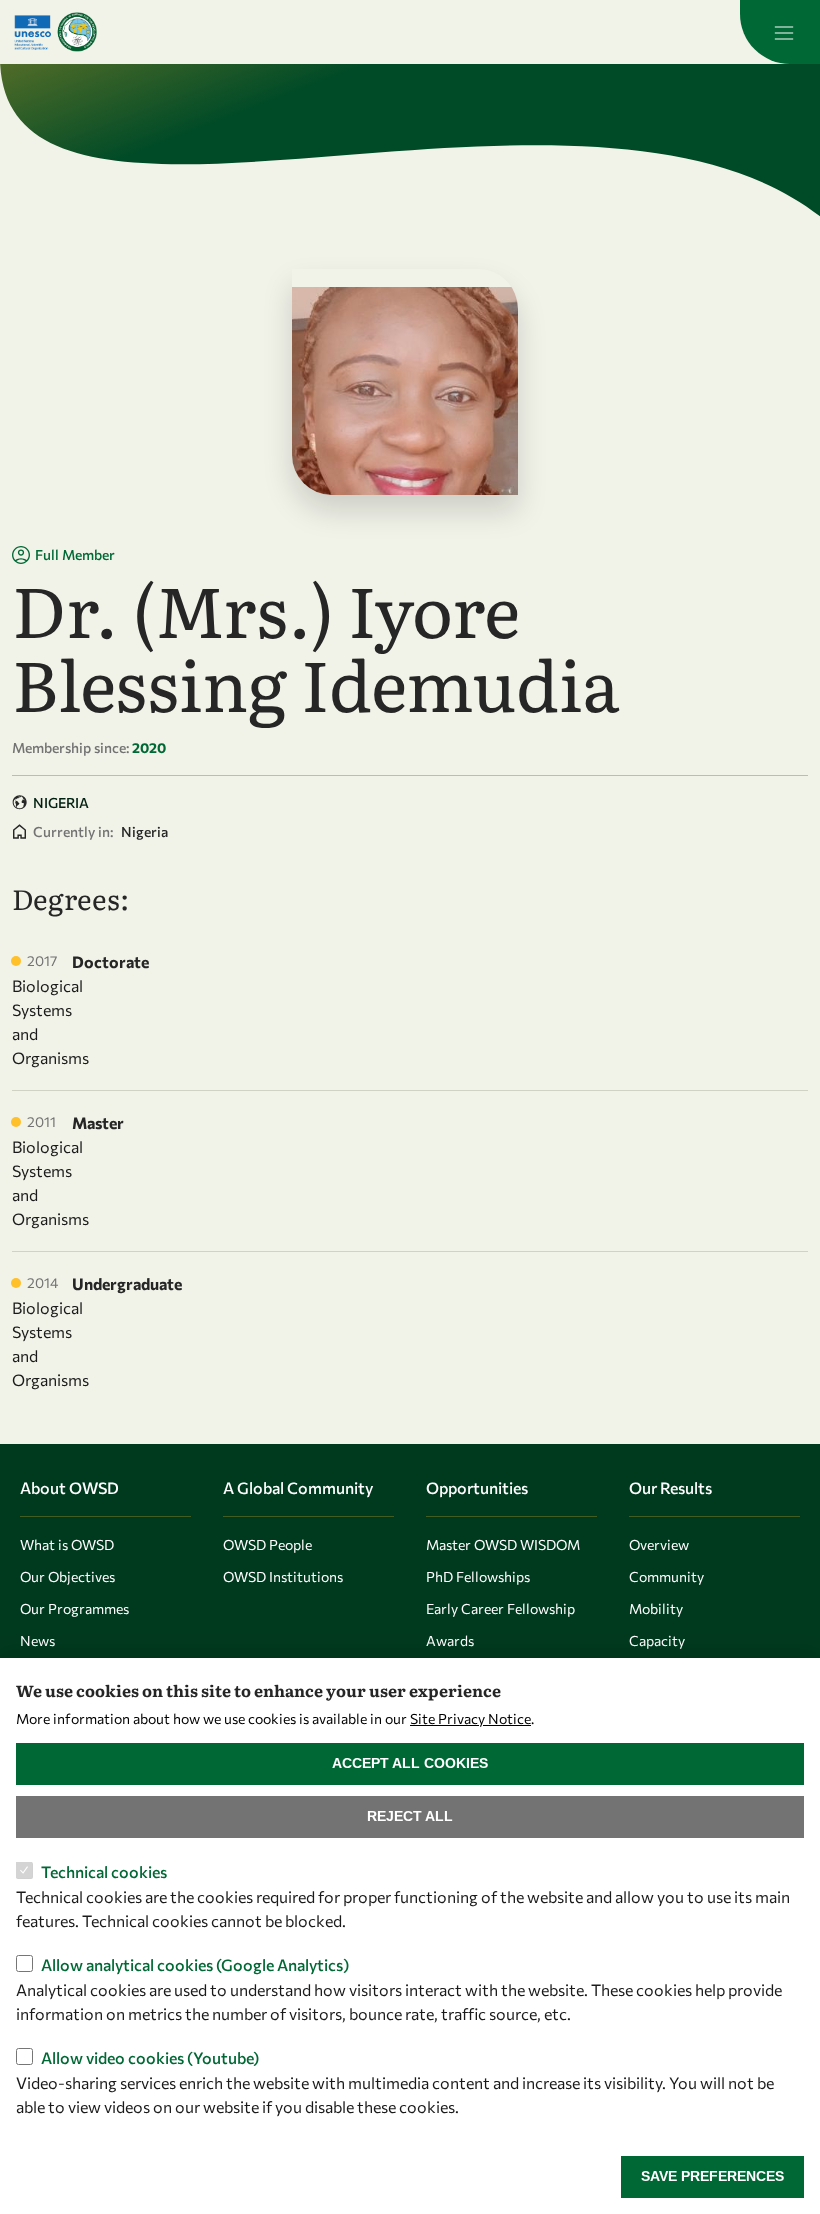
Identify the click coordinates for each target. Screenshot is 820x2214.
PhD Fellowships (478, 1576)
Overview (659, 1544)
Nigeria (61, 802)
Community (666, 1576)
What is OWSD (67, 1544)
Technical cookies (104, 1871)
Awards (450, 1640)
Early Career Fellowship (500, 1608)
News (37, 1640)
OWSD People (267, 1544)
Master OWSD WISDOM (503, 1544)
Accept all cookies (410, 1763)
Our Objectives (67, 1576)
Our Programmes (74, 1608)
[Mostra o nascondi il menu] (780, 32)
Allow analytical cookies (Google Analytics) (195, 1964)
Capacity (657, 1640)
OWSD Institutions (283, 1576)
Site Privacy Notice (470, 1718)
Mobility (656, 1608)
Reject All (410, 1816)
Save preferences (712, 2176)
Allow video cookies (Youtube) (150, 2057)
